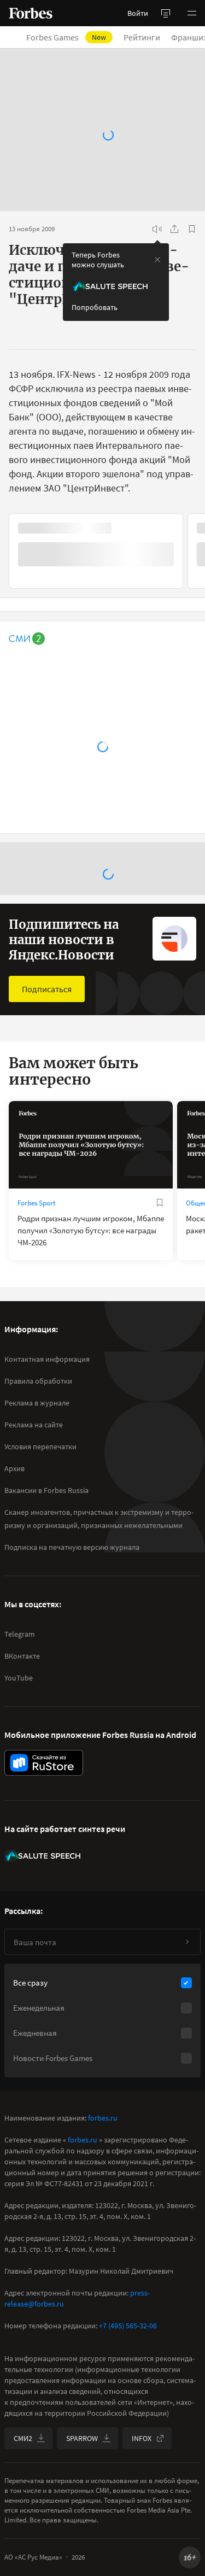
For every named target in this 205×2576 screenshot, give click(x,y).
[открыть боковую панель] (166, 13)
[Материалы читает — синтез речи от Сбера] (157, 229)
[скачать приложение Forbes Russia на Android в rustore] (44, 1763)
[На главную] (31, 13)
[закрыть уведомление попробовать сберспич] (157, 260)
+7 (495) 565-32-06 (128, 2326)
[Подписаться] (187, 1942)
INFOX (142, 2438)
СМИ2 (23, 2438)
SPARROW (82, 2438)
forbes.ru (103, 2118)
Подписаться (47, 989)
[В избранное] (192, 229)
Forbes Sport (36, 1203)
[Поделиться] (174, 229)
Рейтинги (142, 37)
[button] (192, 13)
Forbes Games (66, 37)
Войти (138, 13)
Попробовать (95, 307)
